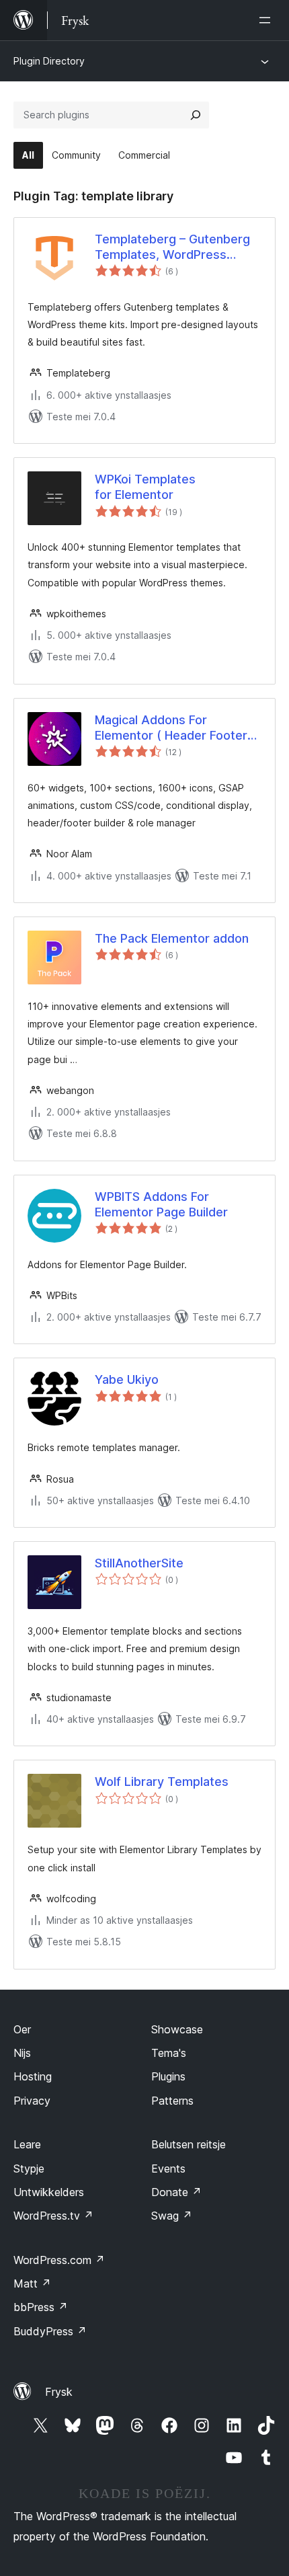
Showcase (177, 2029)
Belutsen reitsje (189, 2144)
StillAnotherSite (139, 1563)
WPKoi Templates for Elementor (145, 487)
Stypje (29, 2169)
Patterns (172, 2101)
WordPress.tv (53, 2216)
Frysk (59, 2392)
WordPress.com (59, 2260)
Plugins (168, 2076)
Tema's (169, 2053)
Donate (176, 2192)
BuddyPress (50, 2331)
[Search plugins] (196, 115)
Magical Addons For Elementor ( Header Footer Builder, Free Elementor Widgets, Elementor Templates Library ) (171, 728)
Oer (22, 2029)
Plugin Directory (49, 61)
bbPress (41, 2307)
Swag (172, 2216)
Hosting (33, 2076)
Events (168, 2169)
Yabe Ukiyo (127, 1379)
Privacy (32, 2101)
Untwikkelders (49, 2192)
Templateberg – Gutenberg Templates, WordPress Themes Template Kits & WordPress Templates (172, 247)
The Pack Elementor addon (172, 938)
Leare (27, 2144)
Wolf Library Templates (162, 1782)
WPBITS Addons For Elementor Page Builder (161, 1204)
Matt (32, 2284)
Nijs (22, 2053)
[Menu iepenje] (267, 20)
